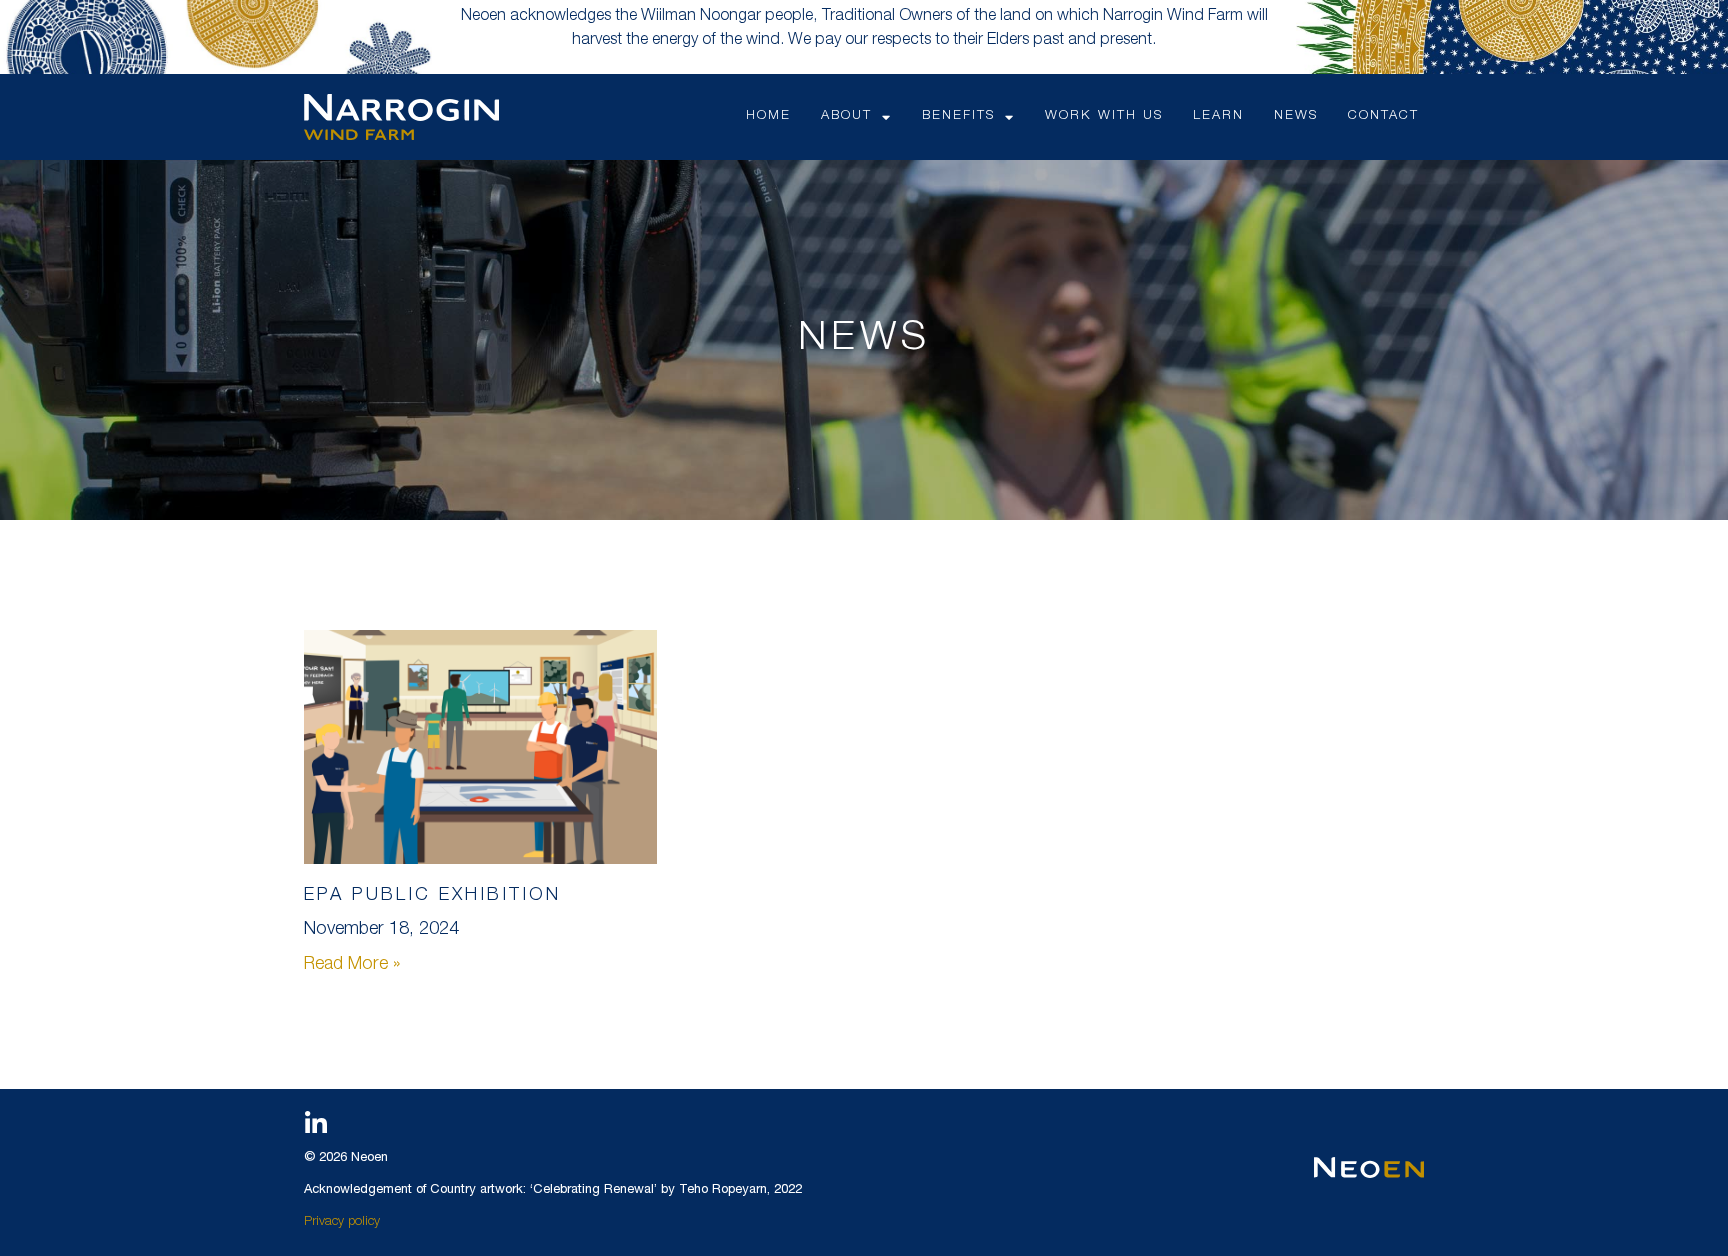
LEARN (1218, 116)
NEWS (1296, 116)
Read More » (352, 965)
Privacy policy (342, 1222)
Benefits (958, 116)
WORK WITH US (1104, 116)
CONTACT (1383, 116)
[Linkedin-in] (316, 1124)
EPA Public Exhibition (432, 896)
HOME (768, 116)
